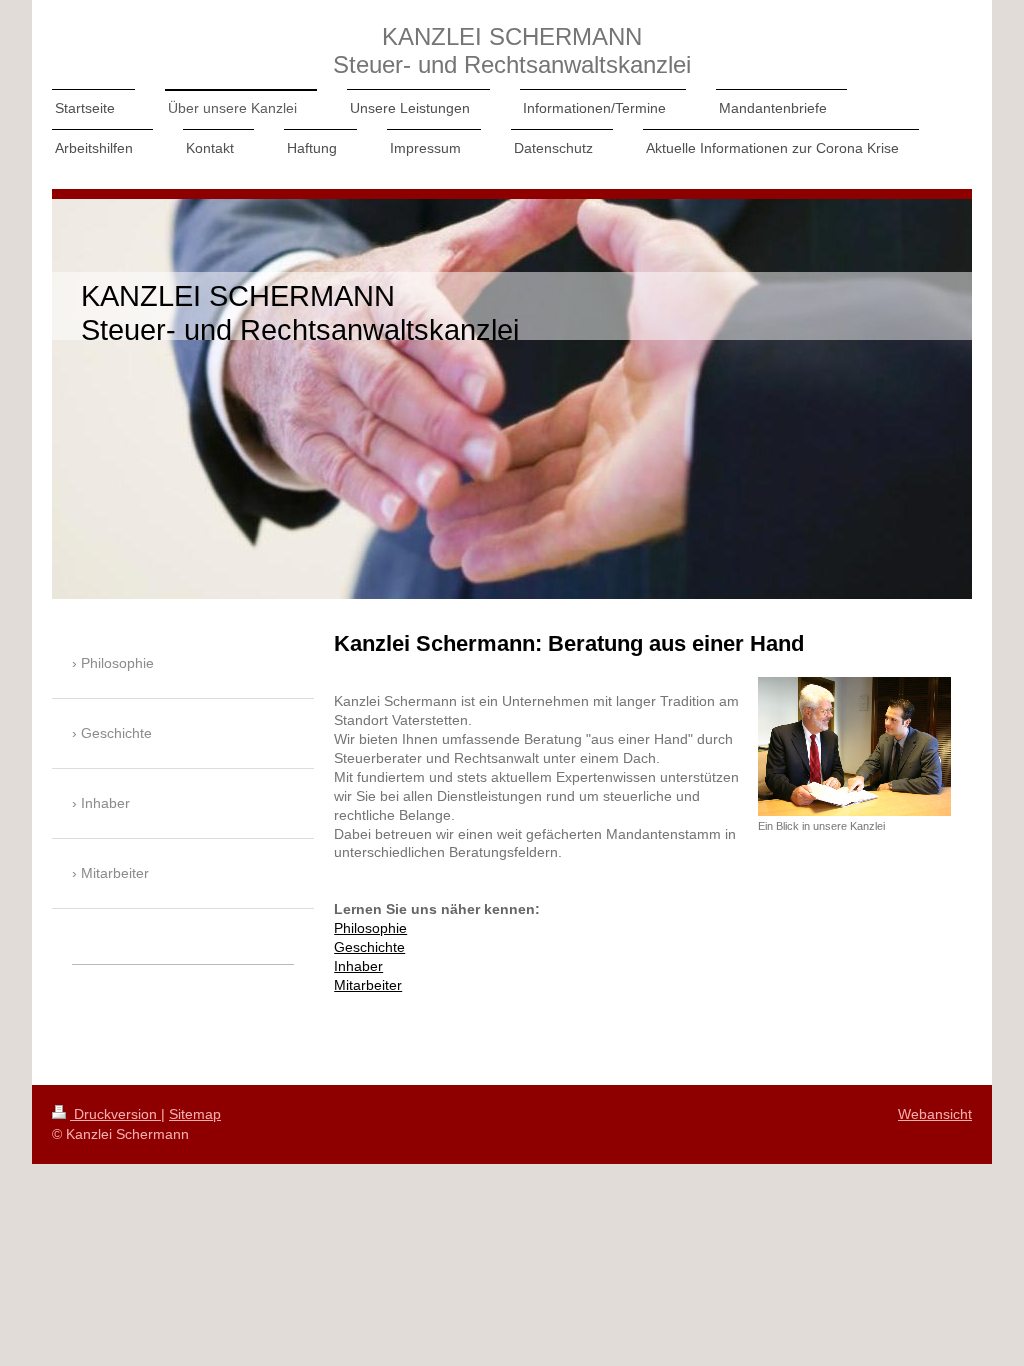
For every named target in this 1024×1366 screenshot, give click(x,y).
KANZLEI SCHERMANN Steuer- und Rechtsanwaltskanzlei (512, 50)
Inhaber (358, 966)
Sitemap (195, 1114)
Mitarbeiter (368, 985)
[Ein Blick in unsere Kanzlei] (854, 746)
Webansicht (935, 1114)
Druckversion (115, 1114)
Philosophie (370, 928)
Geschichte (369, 947)
